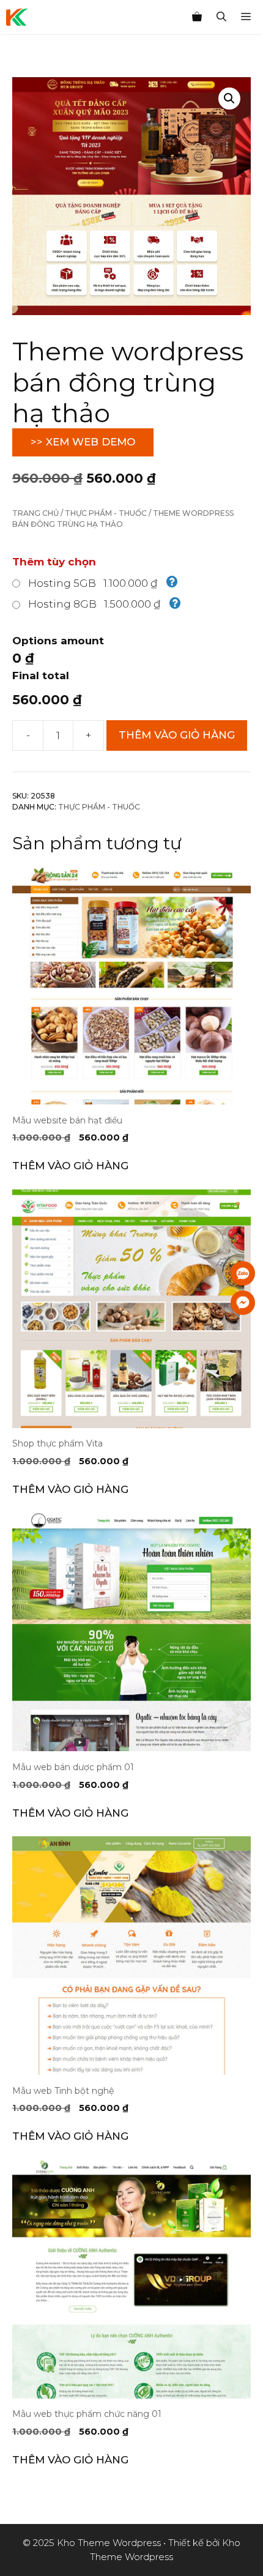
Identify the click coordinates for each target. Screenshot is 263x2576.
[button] (229, 99)
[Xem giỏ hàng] (197, 17)
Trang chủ (35, 513)
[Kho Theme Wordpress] (17, 17)
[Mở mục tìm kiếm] (221, 17)
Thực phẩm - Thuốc (106, 513)
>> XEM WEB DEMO (83, 442)
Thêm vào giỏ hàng (177, 735)
